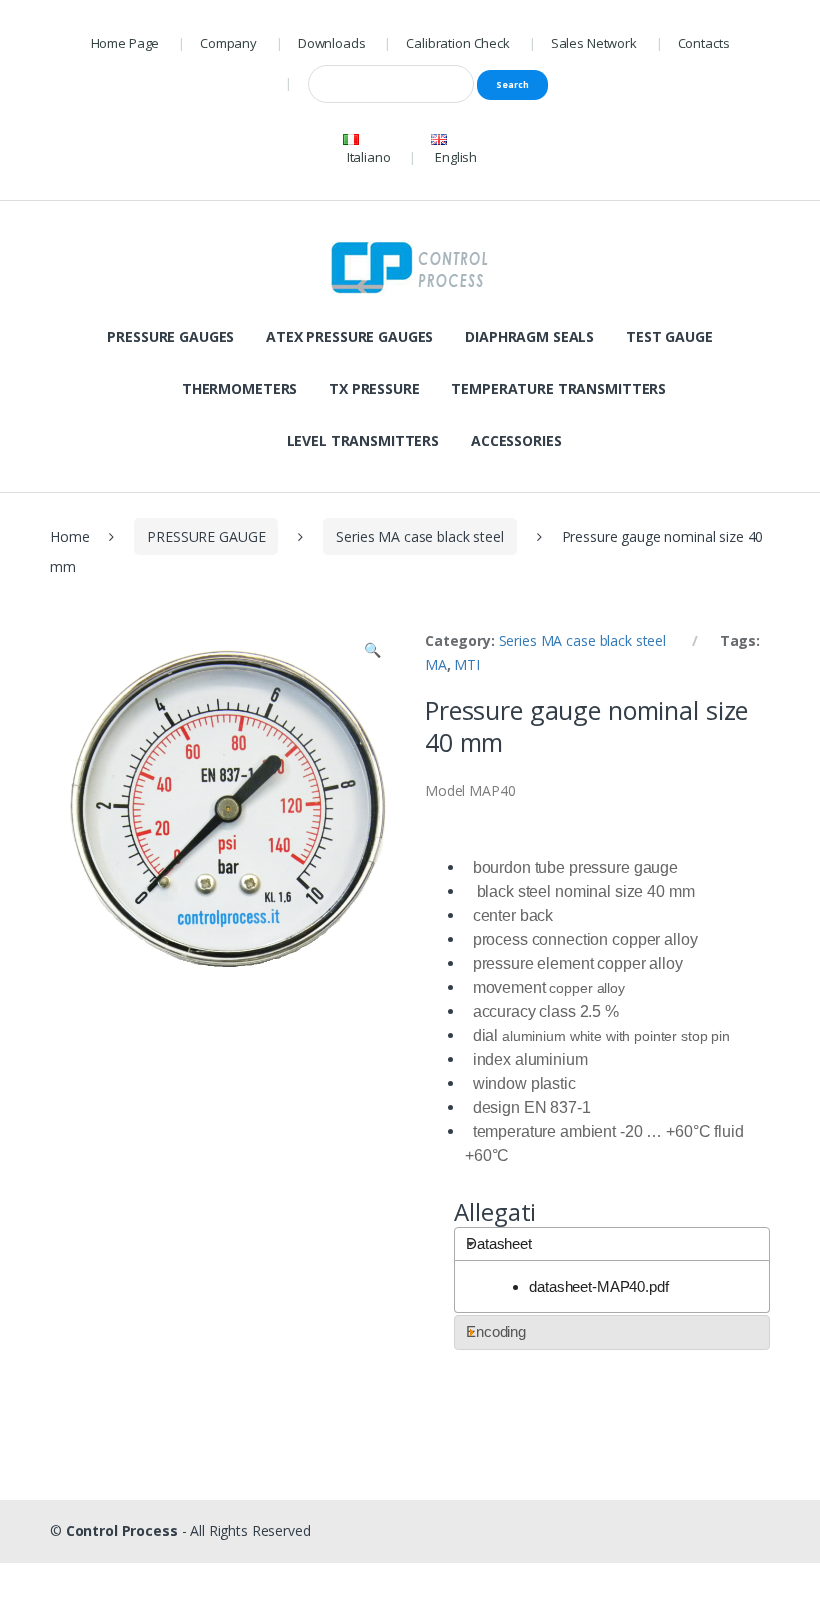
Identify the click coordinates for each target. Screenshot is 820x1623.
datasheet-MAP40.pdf (598, 1286)
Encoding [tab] (496, 1331)
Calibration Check (458, 43)
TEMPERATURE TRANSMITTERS (558, 388)
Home (69, 536)
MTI (467, 664)
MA (436, 664)
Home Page (125, 43)
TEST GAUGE (669, 336)
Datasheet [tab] (499, 1243)
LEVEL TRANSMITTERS (363, 440)
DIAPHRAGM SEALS (529, 336)
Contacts (704, 43)
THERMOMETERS (239, 388)
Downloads (332, 43)
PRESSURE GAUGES (170, 336)
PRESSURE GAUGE (206, 536)
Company (228, 43)
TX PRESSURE (374, 388)
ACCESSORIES (516, 440)
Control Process (122, 1530)
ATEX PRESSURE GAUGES (349, 336)
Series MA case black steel (419, 536)
